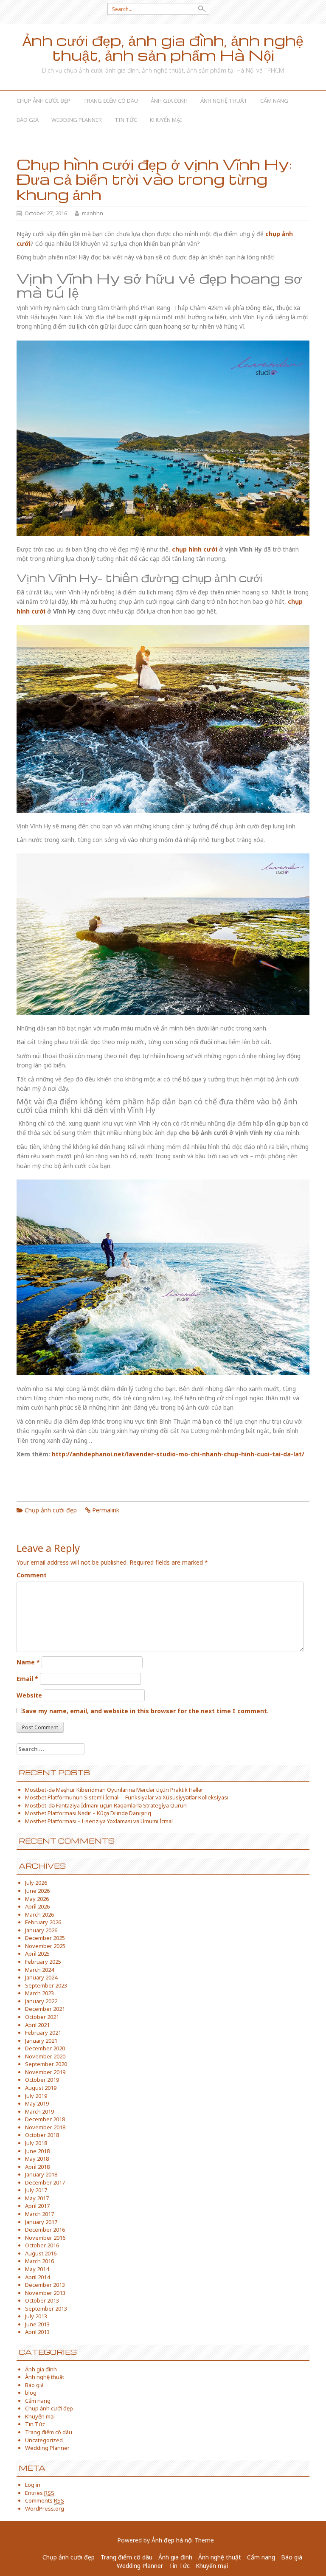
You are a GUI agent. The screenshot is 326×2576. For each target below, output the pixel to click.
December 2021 (45, 2009)
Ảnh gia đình (169, 101)
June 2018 (37, 2151)
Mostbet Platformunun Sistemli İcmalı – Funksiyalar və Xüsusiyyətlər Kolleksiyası (127, 1797)
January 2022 (41, 2001)
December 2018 (45, 2119)
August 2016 (41, 2253)
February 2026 (43, 1922)
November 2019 (45, 2072)
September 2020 (46, 2064)
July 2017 (36, 2190)
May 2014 (37, 2269)
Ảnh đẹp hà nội (172, 2540)
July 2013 (36, 2316)
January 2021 (41, 2041)
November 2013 (45, 2293)
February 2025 (43, 1962)
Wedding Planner (77, 120)
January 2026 (41, 1930)
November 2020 (45, 2056)
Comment (32, 1575)
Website (29, 1695)
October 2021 (42, 2017)
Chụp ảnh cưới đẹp (44, 101)
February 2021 (43, 2033)
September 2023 (46, 1985)
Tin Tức (126, 120)
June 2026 (37, 1891)
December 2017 (45, 2182)
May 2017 (37, 2198)
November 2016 (45, 2238)
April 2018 (37, 2167)
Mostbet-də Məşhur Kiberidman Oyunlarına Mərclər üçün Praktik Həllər (114, 1790)
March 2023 (39, 1993)
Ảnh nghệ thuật (224, 101)
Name (28, 1662)
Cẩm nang (274, 101)
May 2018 (37, 2159)
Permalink (106, 1510)
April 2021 (37, 2025)
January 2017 (41, 2222)
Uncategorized (44, 2440)
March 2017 (39, 2214)
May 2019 (37, 2103)
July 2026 (36, 1883)
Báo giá (28, 120)
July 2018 (36, 2143)
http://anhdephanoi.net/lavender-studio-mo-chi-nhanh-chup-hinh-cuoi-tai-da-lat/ (178, 1454)
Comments (45, 2500)
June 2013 (37, 2324)
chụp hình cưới (195, 549)
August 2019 (41, 2088)
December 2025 (45, 1938)
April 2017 (37, 2206)
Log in (33, 2485)
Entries (40, 2493)
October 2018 (42, 2135)
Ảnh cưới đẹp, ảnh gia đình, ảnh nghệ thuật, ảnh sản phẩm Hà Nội (163, 48)
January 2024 (41, 1977)
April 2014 (37, 2277)
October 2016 (42, 2245)
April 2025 (37, 1954)
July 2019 (36, 2096)
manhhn (93, 213)
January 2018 (41, 2174)
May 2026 (37, 1899)
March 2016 (39, 2261)
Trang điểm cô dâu (111, 101)
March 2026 (39, 1914)
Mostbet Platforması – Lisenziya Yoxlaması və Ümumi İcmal (99, 1821)
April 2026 (37, 1906)
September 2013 (46, 2309)
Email (27, 1679)
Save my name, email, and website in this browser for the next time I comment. (145, 1711)
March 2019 (39, 2111)
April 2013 (37, 2332)
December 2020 (45, 2048)
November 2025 (45, 1946)
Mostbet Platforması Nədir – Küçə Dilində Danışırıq (88, 1813)
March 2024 (39, 1970)
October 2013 (42, 2300)
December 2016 (45, 2230)
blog (31, 2393)
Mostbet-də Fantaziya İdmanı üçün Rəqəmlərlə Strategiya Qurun (106, 1805)
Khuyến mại (166, 120)
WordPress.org (45, 2508)
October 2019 (42, 2080)
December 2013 (45, 2285)
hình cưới (31, 611)
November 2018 (45, 2127)
